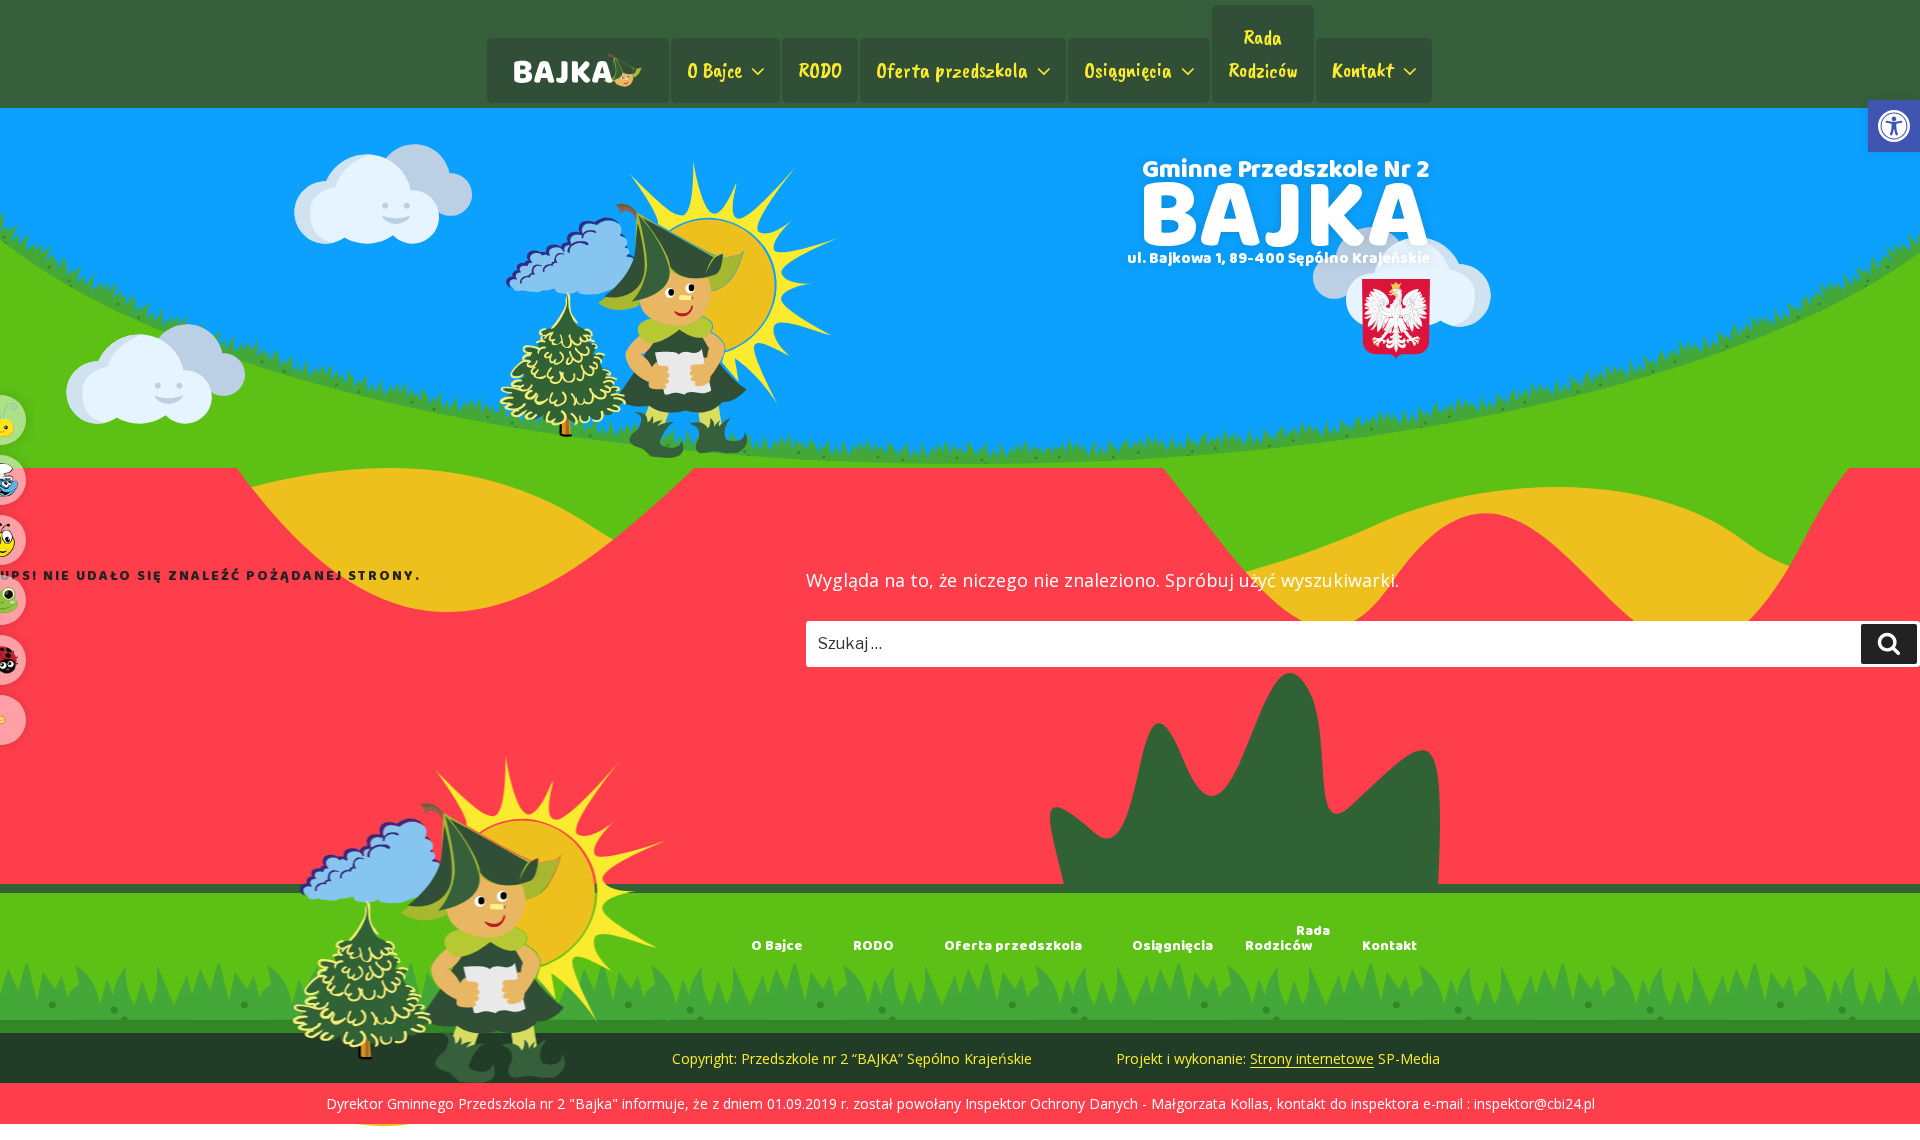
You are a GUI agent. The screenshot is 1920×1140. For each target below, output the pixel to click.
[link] (1894, 126)
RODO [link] (820, 70)
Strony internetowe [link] (1312, 1058)
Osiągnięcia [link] (1128, 70)
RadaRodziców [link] (1263, 53)
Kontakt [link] (1363, 70)
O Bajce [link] (714, 70)
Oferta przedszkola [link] (952, 70)
